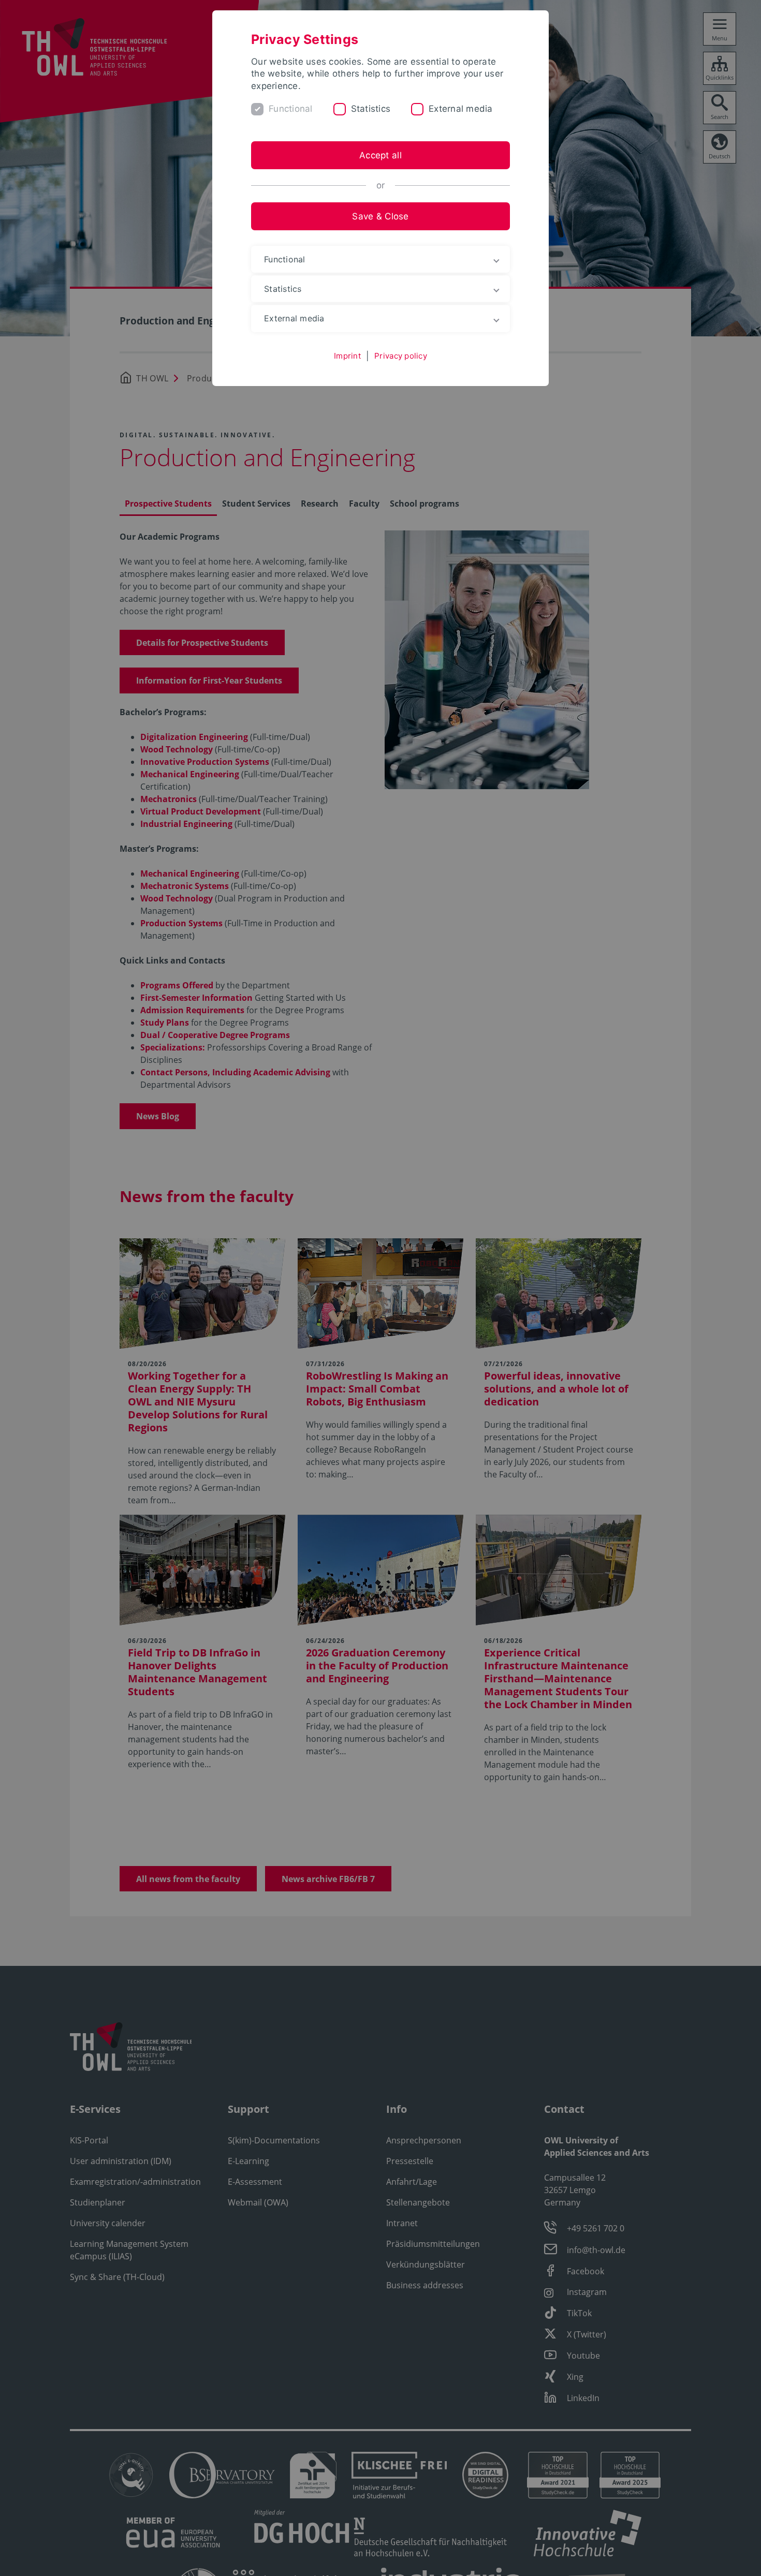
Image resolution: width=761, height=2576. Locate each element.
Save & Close (380, 216)
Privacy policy (401, 356)
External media (461, 109)
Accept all (380, 155)
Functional (291, 109)
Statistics (371, 109)
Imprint (347, 356)
